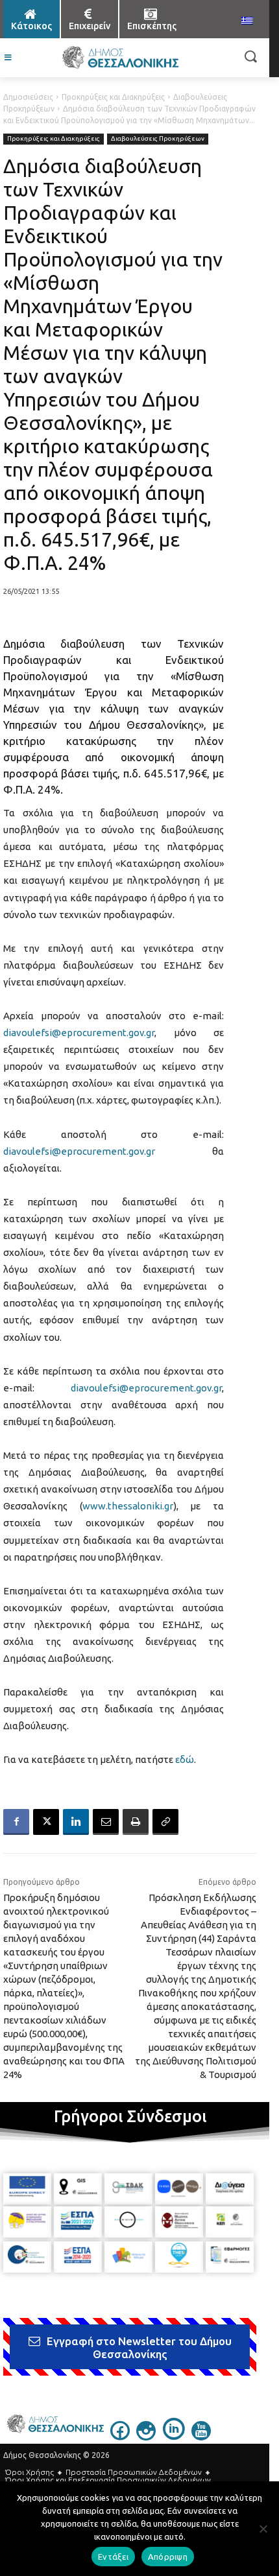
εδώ (185, 1759)
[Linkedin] (76, 1822)
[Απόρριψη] (263, 2529)
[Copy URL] (165, 1822)
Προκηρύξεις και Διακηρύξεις (113, 97)
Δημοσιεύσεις (28, 97)
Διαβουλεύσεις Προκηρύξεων (158, 138)
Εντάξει (113, 2557)
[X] (46, 1822)
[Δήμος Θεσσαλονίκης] (120, 58)
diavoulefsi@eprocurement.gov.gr (79, 1033)
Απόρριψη (168, 2557)
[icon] (120, 2437)
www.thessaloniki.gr (128, 1506)
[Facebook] (16, 1822)
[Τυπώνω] (136, 1822)
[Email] (106, 1822)
